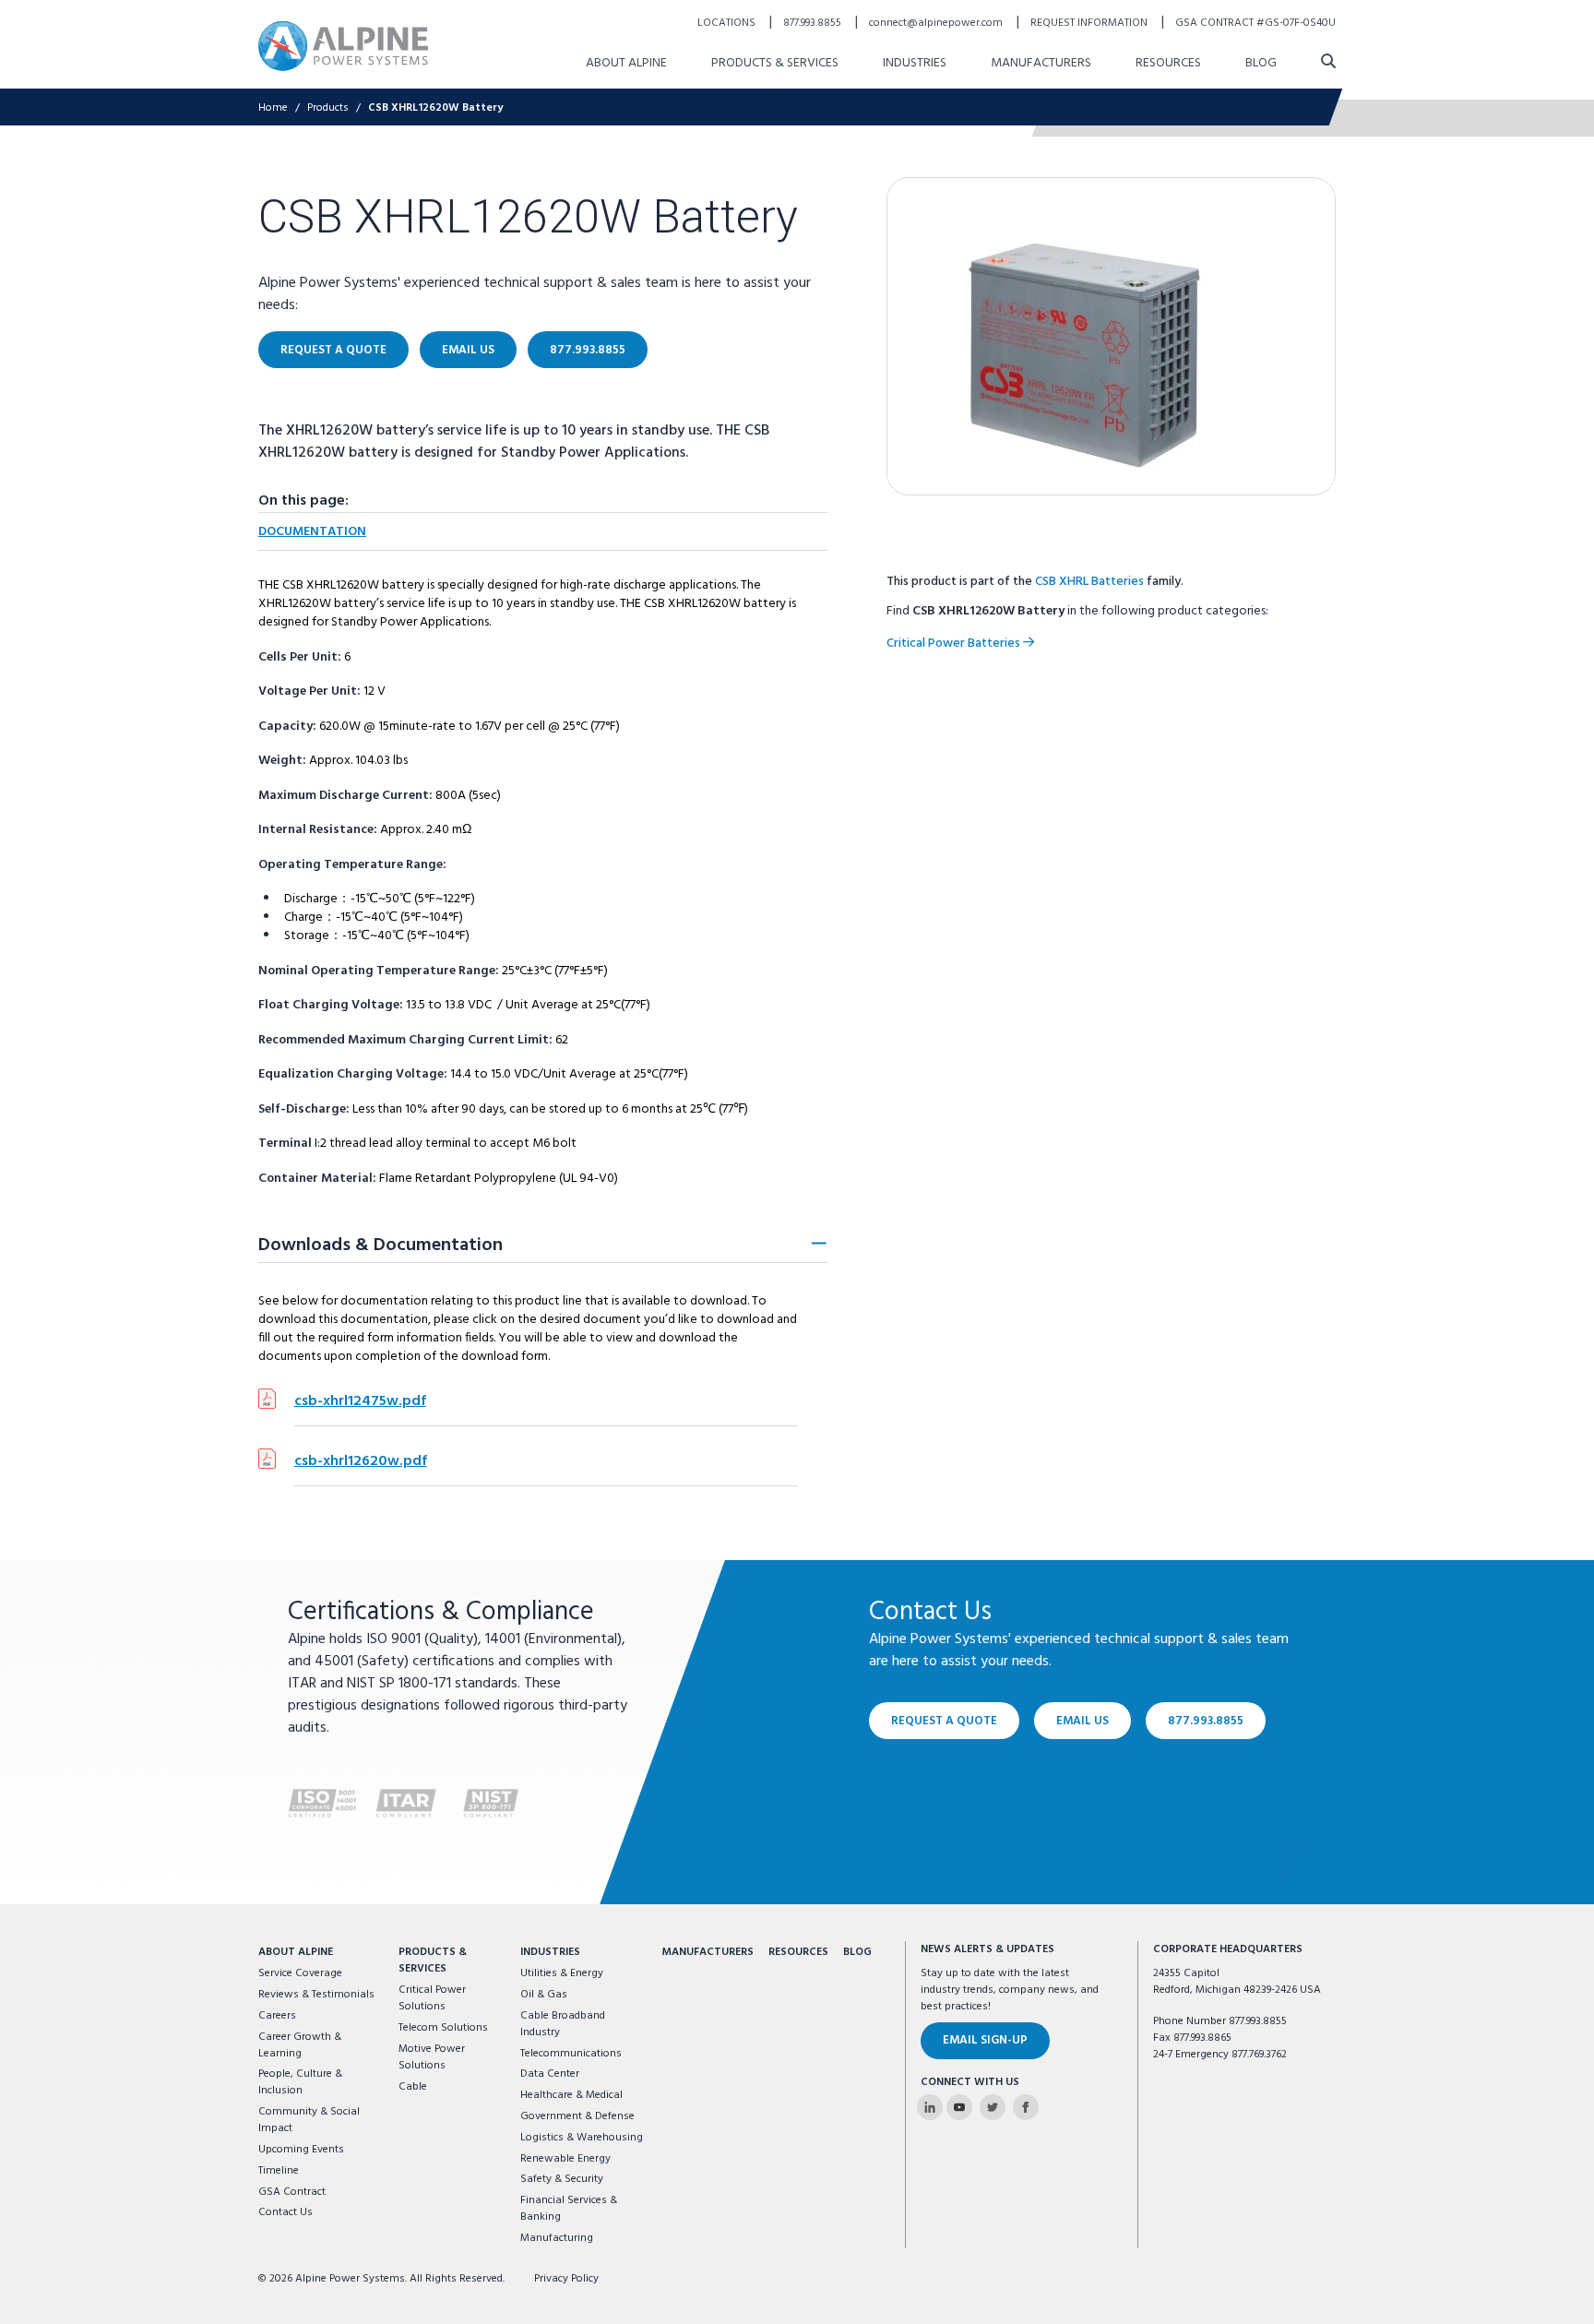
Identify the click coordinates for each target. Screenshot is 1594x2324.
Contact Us (285, 2212)
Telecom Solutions (443, 2028)
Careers (277, 2016)
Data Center (550, 2074)
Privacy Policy (566, 2279)
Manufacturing (557, 2238)
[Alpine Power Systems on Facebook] (1026, 2107)
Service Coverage (300, 1973)
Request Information (1090, 23)
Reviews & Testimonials (316, 1995)
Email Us (468, 350)
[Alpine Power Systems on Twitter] (993, 2107)
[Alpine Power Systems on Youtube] (959, 2107)
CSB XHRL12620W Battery (435, 108)
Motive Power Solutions (432, 2057)
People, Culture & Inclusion (300, 2082)
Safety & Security (562, 2179)
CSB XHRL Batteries (1089, 582)
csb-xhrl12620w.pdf (361, 1461)
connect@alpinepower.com (937, 23)
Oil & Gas (544, 1995)
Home (273, 108)
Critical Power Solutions (432, 1998)
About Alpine (626, 63)
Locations (728, 23)
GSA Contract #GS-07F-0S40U (1255, 23)
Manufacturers (1041, 63)
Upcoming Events (301, 2150)
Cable (413, 2087)
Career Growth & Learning (300, 2045)
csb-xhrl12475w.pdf (360, 1401)
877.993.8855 (814, 23)
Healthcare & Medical (571, 2095)
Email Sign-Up (985, 2040)
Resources (1168, 63)
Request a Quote (333, 350)
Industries (915, 63)
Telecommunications (571, 2054)
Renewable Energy (565, 2159)
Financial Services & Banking (569, 2209)
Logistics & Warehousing (582, 2138)
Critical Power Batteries (955, 644)
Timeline (279, 2171)
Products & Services (775, 63)
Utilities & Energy (562, 1973)
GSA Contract (292, 2192)
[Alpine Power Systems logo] (343, 46)
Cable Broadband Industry (563, 2024)
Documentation (312, 532)
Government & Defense (577, 2116)
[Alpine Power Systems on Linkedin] (930, 2107)
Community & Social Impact (309, 2120)
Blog (1261, 63)
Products (328, 108)
